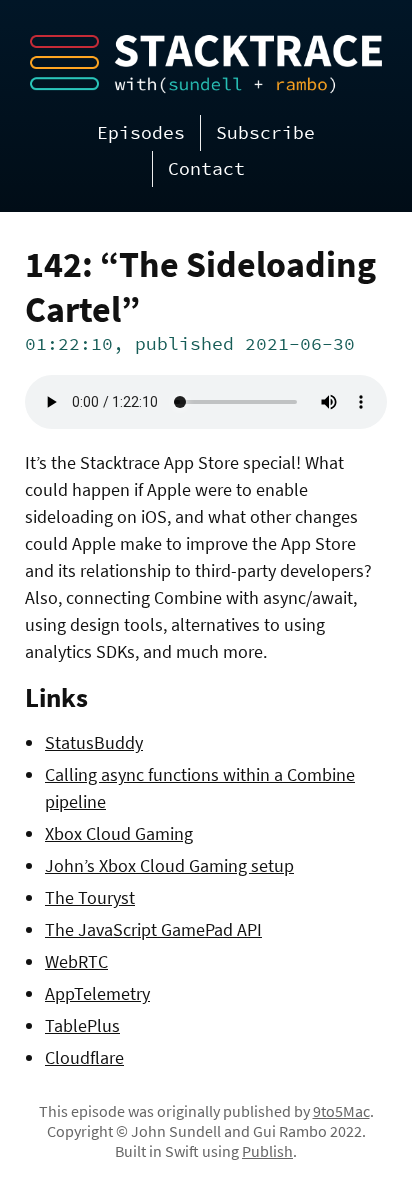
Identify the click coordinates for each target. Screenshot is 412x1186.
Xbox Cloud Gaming (119, 833)
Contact (206, 168)
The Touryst (90, 897)
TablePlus (82, 1025)
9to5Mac (341, 1111)
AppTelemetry (97, 993)
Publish (267, 1151)
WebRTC (76, 961)
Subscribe (265, 132)
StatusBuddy (94, 742)
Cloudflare (84, 1057)
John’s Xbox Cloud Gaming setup (169, 865)
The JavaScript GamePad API (153, 929)
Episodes (141, 132)
